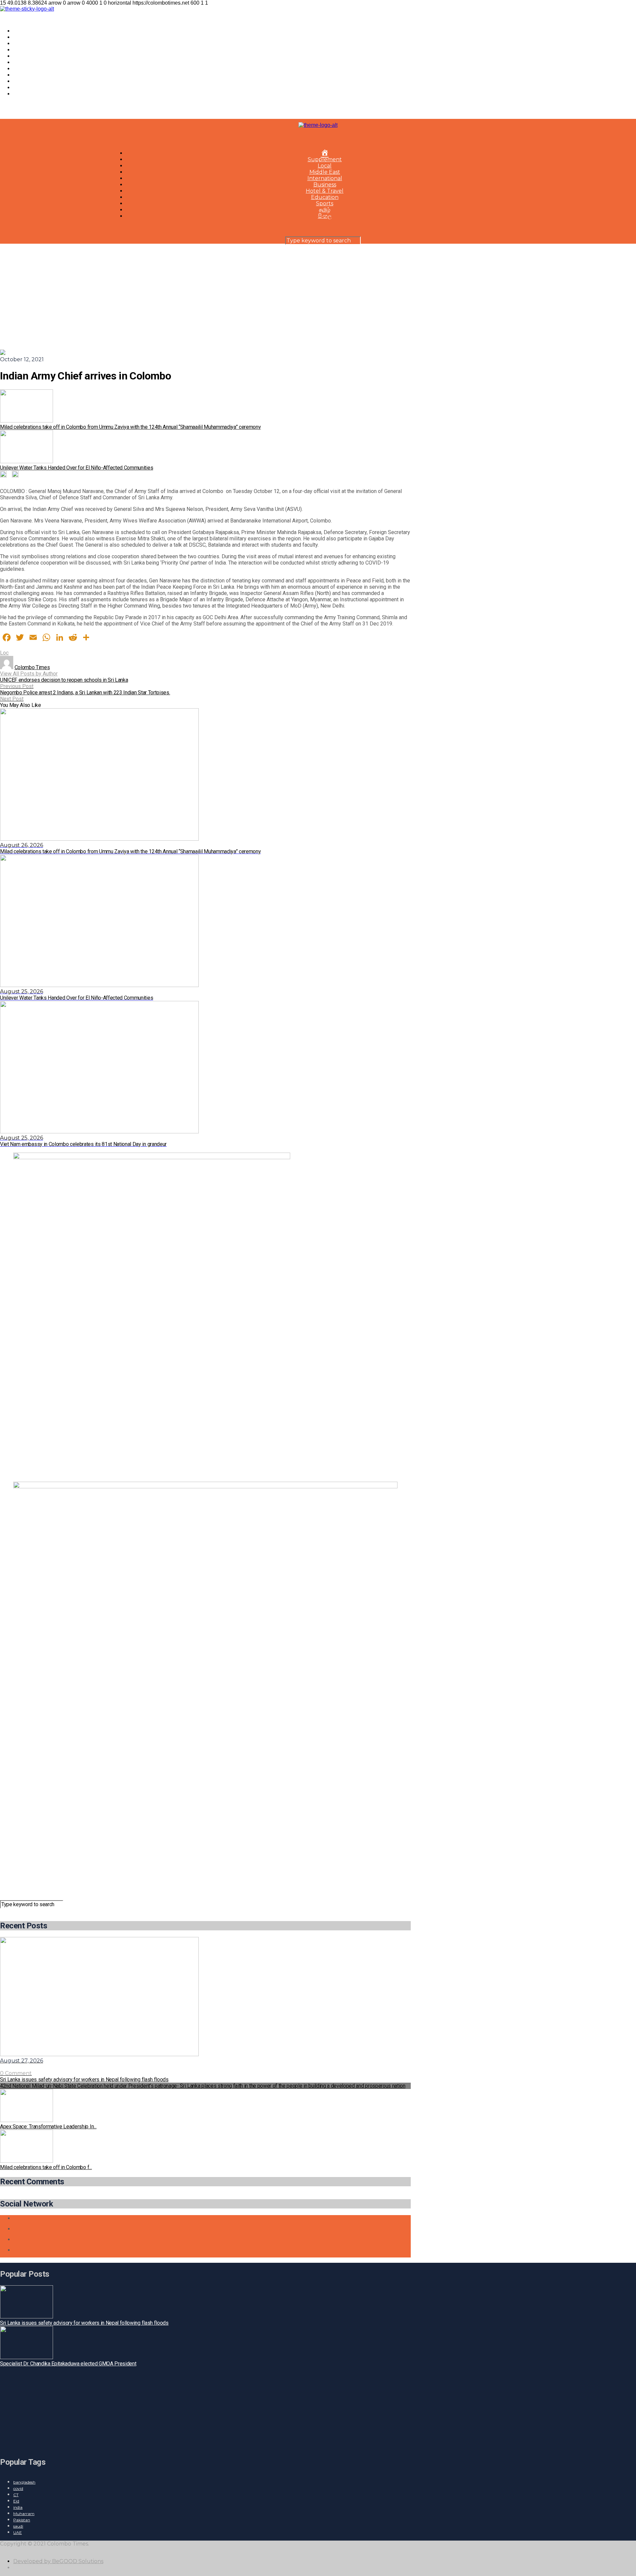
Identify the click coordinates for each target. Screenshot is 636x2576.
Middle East (29, 50)
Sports (22, 81)
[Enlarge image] (389, 1161)
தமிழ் (19, 88)
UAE (18, 2532)
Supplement (30, 37)
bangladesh (24, 2482)
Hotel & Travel (32, 69)
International (31, 56)
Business (25, 62)
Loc (4, 653)
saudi (18, 2526)
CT (16, 2495)
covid (18, 2488)
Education (27, 75)
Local (20, 44)
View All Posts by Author (29, 674)
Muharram (24, 2514)
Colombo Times (32, 667)
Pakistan (22, 2520)
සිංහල (20, 94)
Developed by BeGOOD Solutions (58, 2561)
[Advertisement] (318, 293)
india (18, 2507)
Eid (16, 2501)
